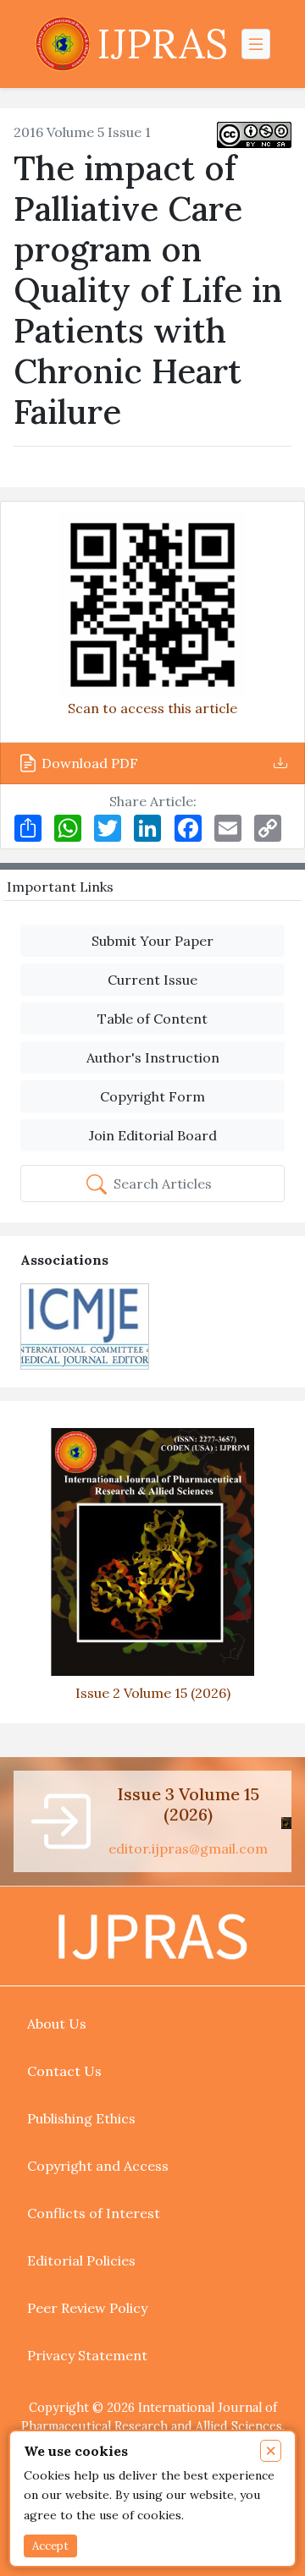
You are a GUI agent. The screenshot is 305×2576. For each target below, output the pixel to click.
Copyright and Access (98, 2166)
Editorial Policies (81, 2260)
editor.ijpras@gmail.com (188, 1848)
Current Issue (152, 980)
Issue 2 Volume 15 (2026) (153, 1693)
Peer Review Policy (87, 2308)
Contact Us (64, 2071)
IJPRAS (162, 44)
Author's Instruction (153, 1057)
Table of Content (152, 1019)
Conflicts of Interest (94, 2213)
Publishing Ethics (81, 2118)
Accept (50, 2546)
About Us (57, 2024)
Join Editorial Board (153, 1135)
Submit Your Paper (152, 941)
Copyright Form (152, 1096)
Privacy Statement (87, 2355)
